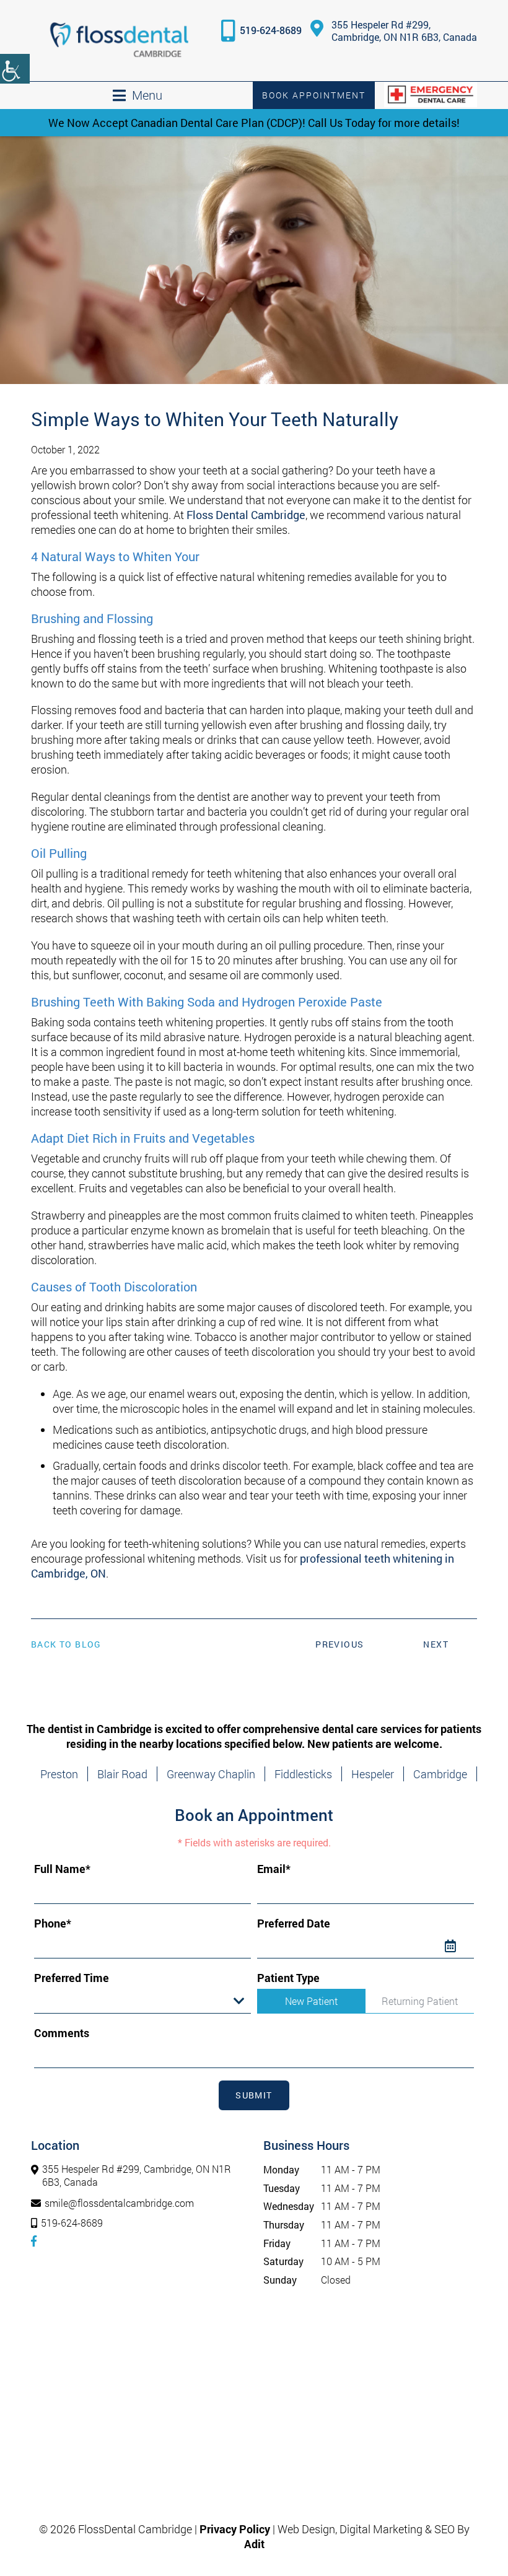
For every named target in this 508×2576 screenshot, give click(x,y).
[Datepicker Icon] (460, 1946)
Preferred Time (72, 1978)
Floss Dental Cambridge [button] (246, 515)
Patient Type (288, 1978)
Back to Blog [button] (66, 1644)
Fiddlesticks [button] (303, 1774)
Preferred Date (294, 1923)
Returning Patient (420, 2001)
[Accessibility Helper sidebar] (15, 69)
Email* (274, 1869)
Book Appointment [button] (314, 95)
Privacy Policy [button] (235, 2529)
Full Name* (62, 1869)
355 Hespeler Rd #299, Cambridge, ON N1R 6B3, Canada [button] (404, 31)
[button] (119, 41)
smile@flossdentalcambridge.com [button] (119, 2203)
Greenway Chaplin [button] (211, 1774)
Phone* (53, 1923)
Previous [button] (339, 1644)
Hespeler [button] (373, 1774)
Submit (254, 2095)
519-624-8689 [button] (271, 30)
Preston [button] (59, 1774)
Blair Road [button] (122, 1774)
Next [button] (436, 1644)
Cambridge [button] (440, 1774)
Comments (62, 2033)
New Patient (311, 2001)
